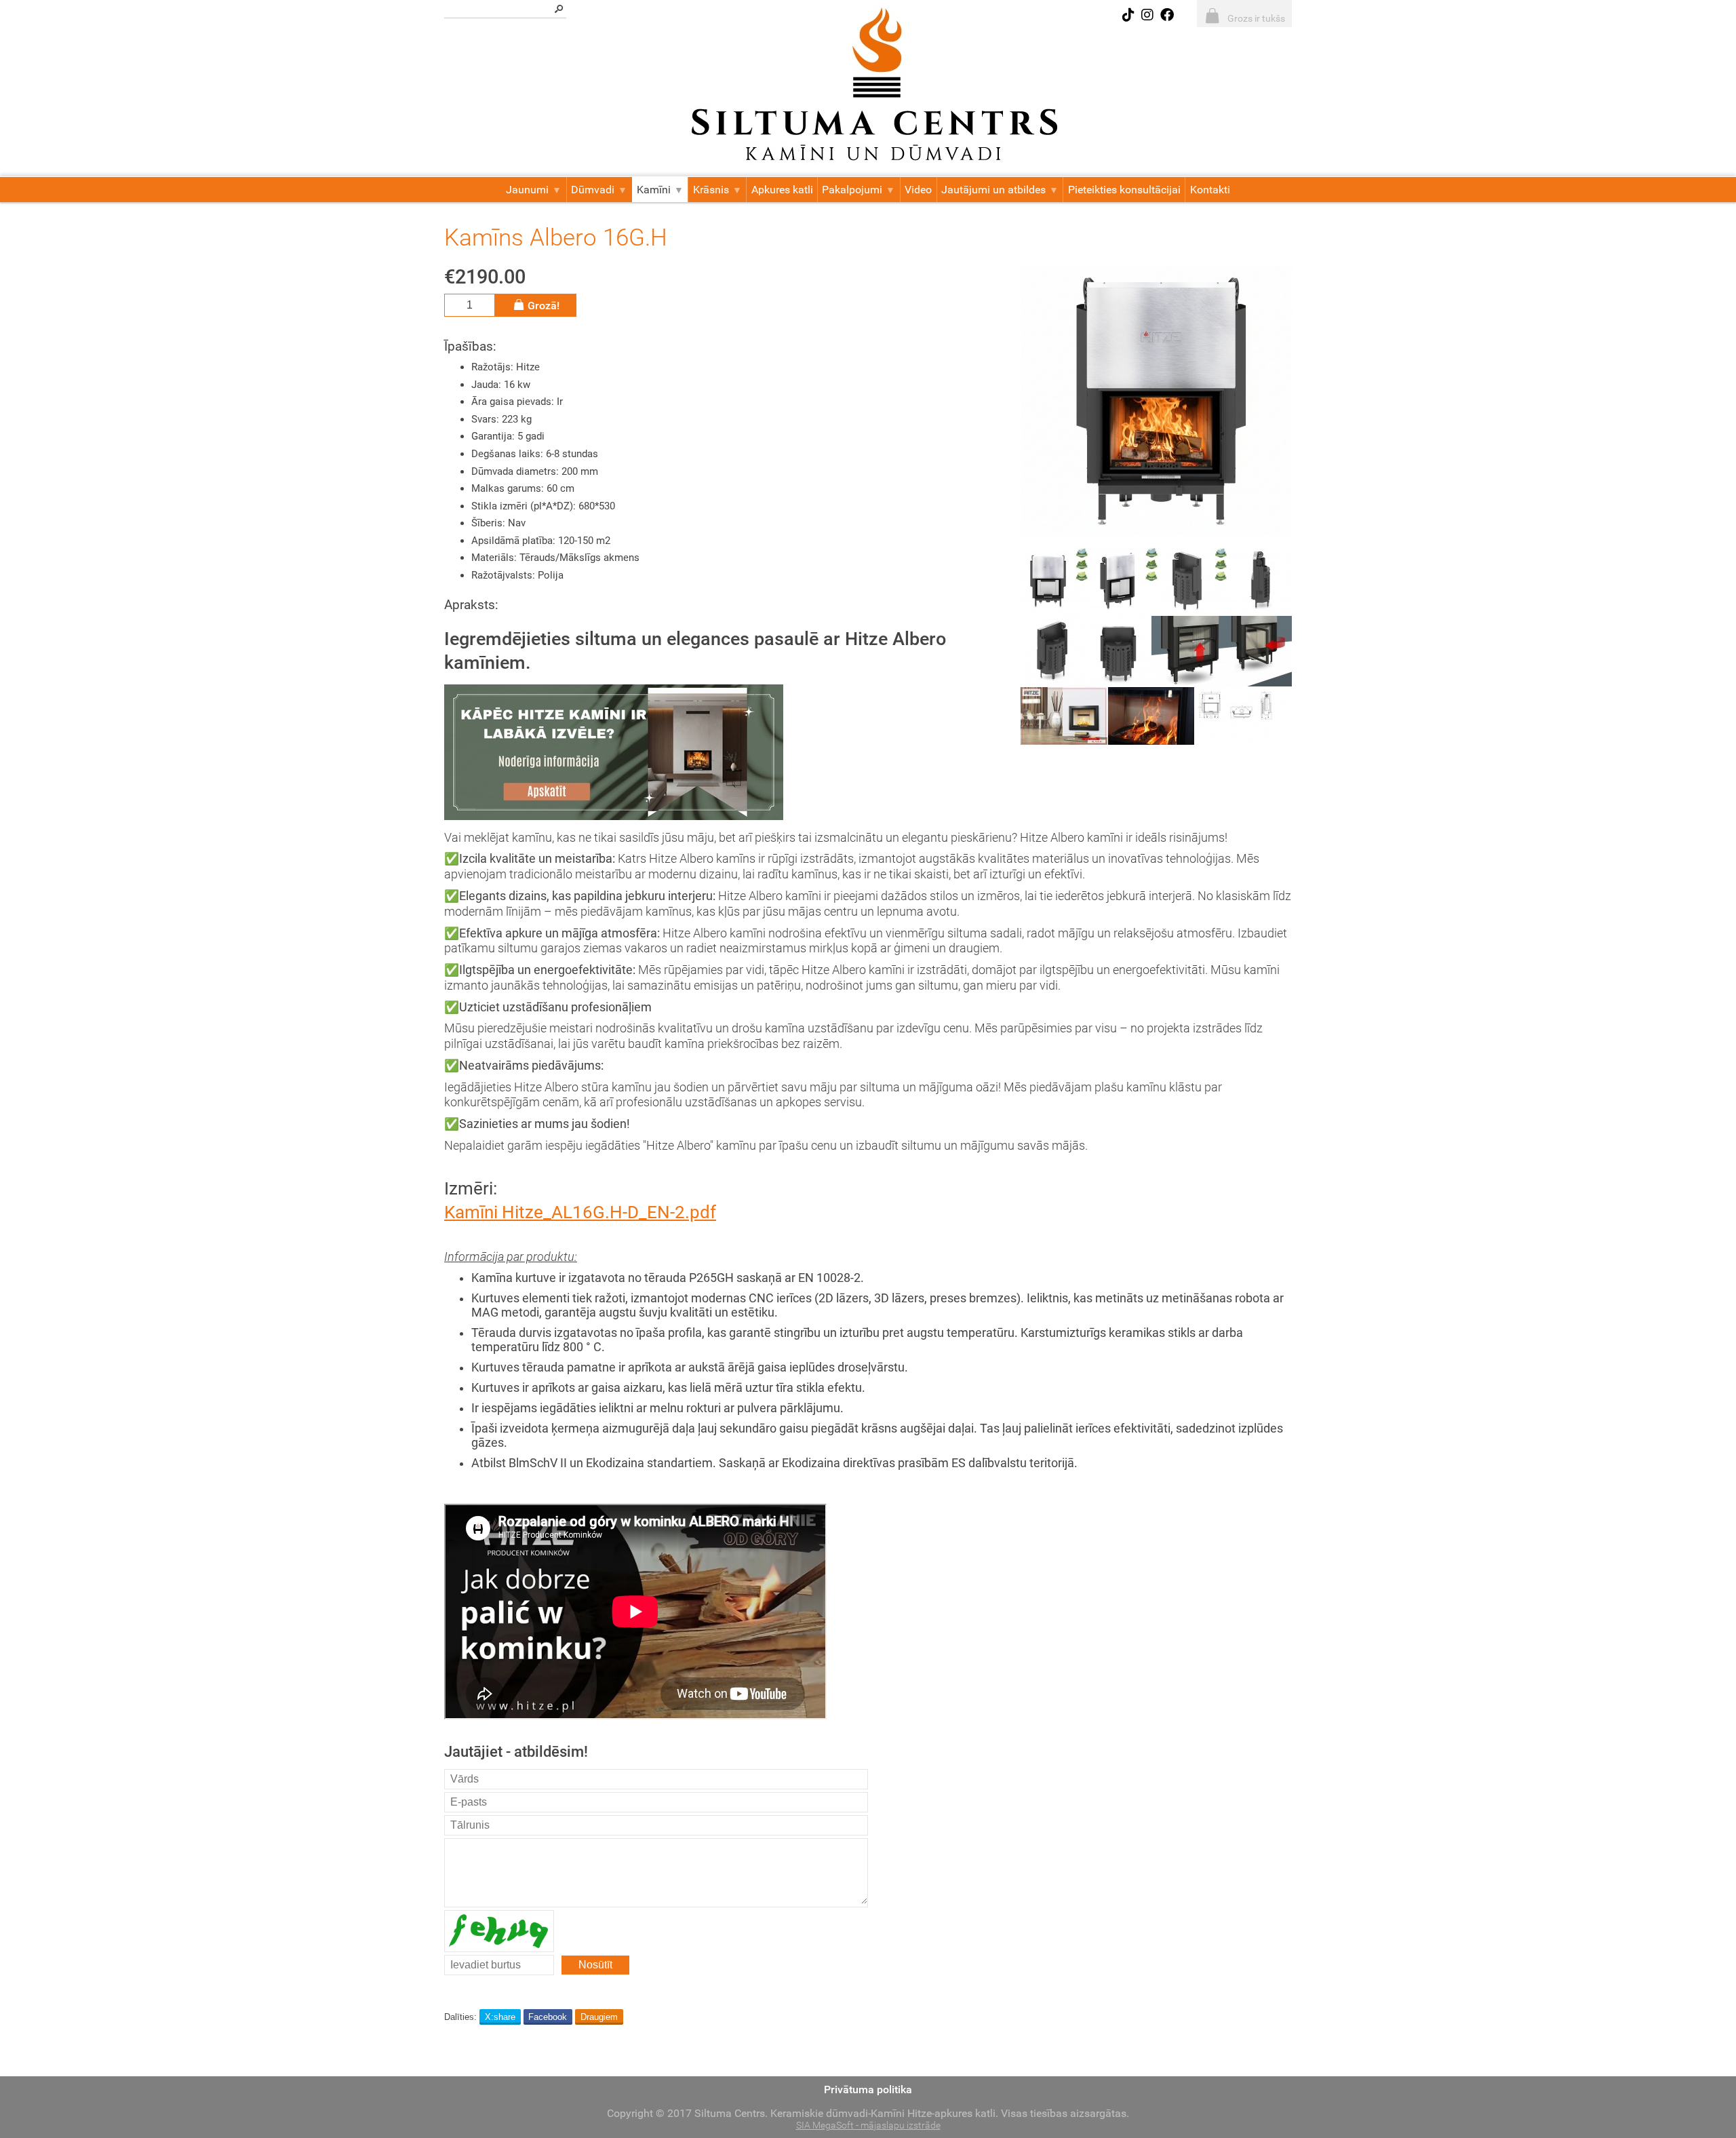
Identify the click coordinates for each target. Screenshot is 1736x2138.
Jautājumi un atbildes (993, 190)
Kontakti (1210, 190)
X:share (500, 2017)
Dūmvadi (593, 190)
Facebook (548, 2017)
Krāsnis (711, 190)
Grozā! (544, 306)
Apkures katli (782, 190)
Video (918, 190)
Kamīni (654, 190)
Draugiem (599, 2017)
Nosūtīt (595, 1965)
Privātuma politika (868, 2090)
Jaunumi (527, 190)
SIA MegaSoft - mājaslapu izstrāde (868, 2125)
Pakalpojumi (852, 190)
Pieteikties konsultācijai (1124, 190)
